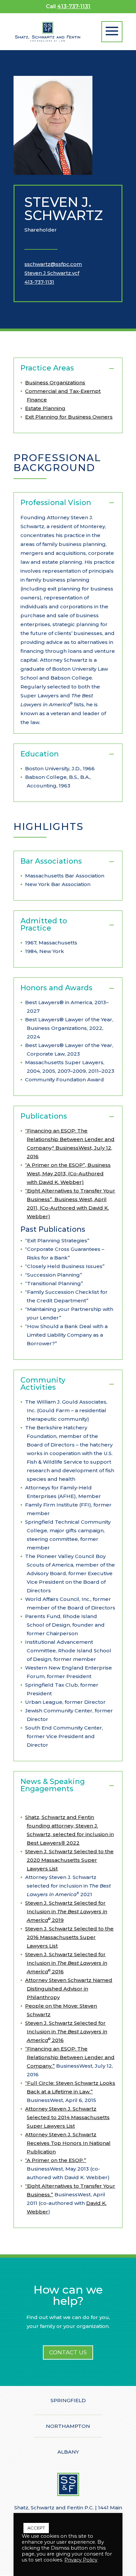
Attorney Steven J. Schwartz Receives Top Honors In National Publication (68, 2143)
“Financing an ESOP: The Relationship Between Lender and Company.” (70, 2057)
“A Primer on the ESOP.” (56, 2160)
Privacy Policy (81, 2560)
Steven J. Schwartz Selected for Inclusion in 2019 (66, 1911)
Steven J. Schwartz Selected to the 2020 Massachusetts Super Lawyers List (69, 1860)
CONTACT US (68, 2352)
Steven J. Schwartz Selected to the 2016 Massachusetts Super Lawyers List (69, 1937)
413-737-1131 (74, 6)
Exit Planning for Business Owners (69, 417)
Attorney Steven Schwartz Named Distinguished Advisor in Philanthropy (69, 1989)
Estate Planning (45, 408)
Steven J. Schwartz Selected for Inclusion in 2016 (66, 1963)
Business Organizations (55, 382)
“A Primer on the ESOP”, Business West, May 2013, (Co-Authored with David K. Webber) (68, 1174)
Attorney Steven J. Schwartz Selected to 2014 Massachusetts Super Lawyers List (67, 2117)
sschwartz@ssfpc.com (53, 264)
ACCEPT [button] (36, 2528)
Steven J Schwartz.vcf (52, 273)
